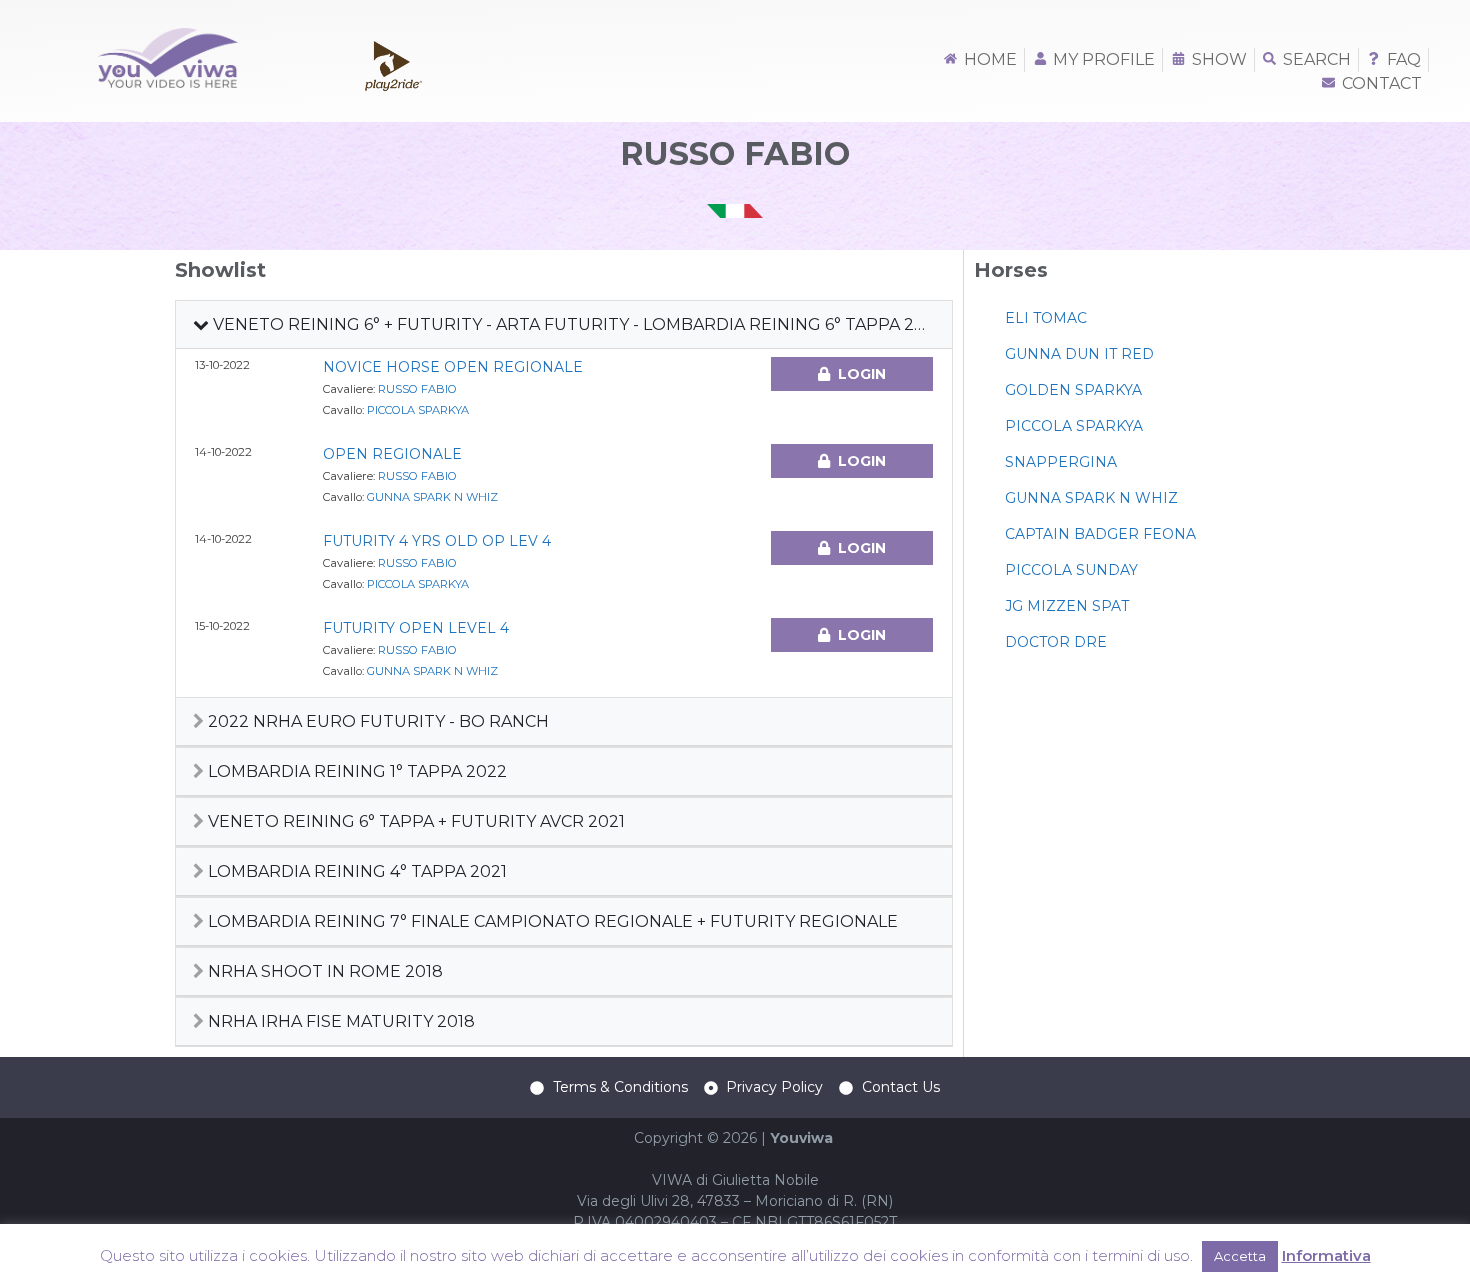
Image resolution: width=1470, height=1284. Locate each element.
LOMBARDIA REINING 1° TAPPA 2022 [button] (355, 771)
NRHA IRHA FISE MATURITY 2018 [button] (339, 1021)
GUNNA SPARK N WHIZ (432, 497)
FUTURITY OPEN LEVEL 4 (416, 628)
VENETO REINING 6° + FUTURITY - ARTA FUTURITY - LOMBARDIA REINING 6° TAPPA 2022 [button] (577, 324)
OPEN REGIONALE (392, 454)
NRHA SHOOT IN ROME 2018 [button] (323, 971)
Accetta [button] (1240, 1256)
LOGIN (862, 374)
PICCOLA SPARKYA (418, 410)
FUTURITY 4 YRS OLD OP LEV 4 (437, 541)
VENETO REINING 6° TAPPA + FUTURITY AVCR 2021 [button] (414, 821)
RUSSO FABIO (417, 389)
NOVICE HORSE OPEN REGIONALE (453, 367)
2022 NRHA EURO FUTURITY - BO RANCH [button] (376, 721)
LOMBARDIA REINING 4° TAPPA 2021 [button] (355, 871)
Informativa (1326, 1255)
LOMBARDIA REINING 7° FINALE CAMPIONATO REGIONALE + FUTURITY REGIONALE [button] (551, 921)
